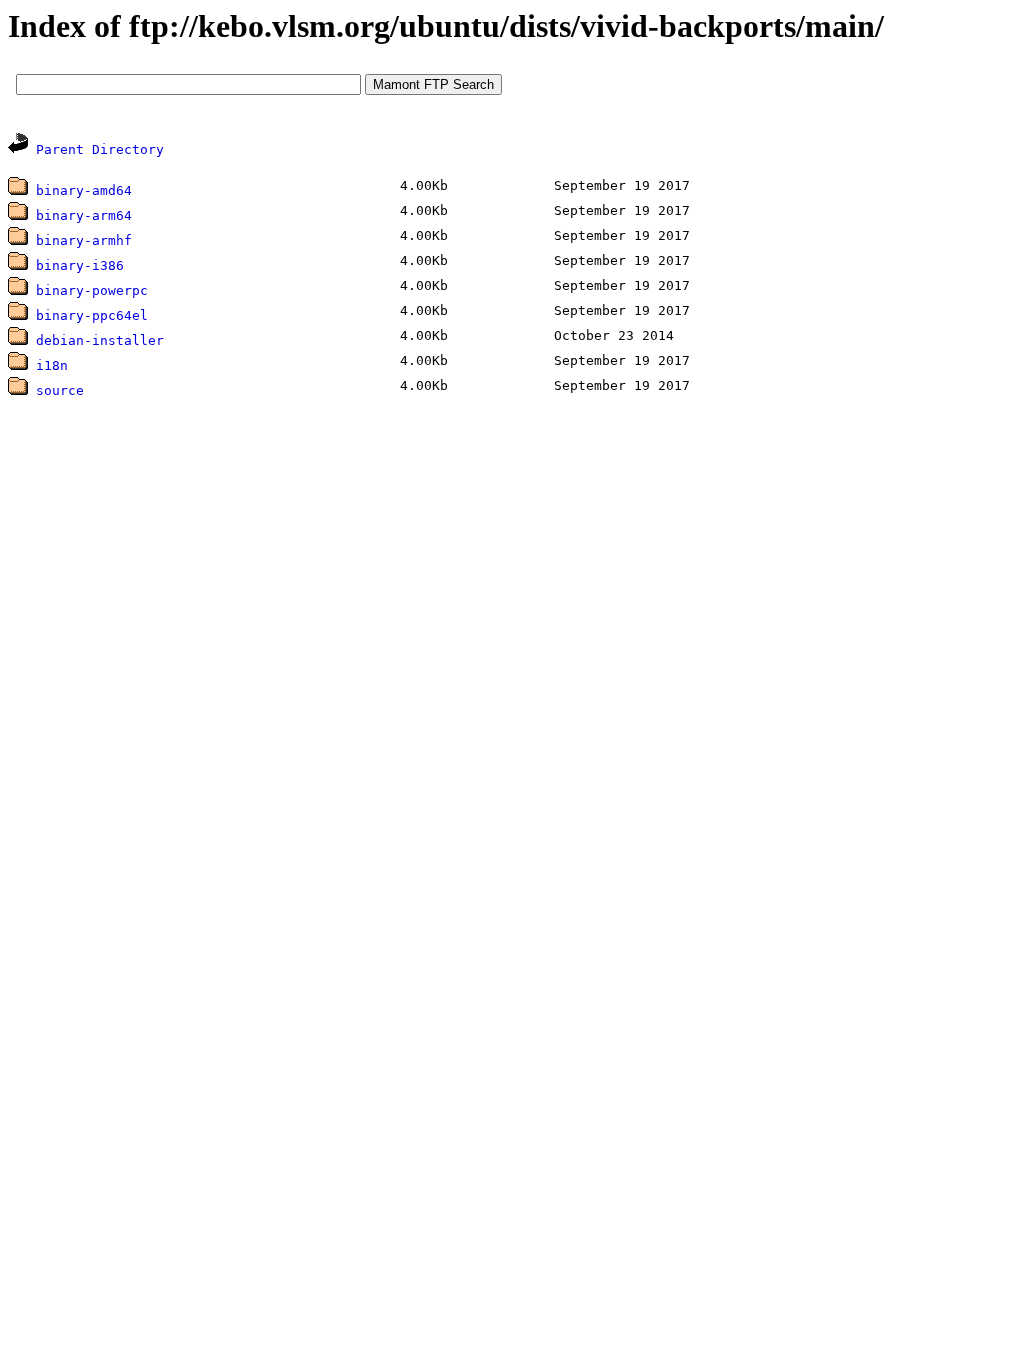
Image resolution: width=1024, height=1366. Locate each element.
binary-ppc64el (92, 315)
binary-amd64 (84, 190)
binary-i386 (80, 265)
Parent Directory (100, 149)
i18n (52, 365)
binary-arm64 (84, 215)
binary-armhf (84, 240)
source (60, 390)
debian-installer (100, 340)
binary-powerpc (92, 290)
